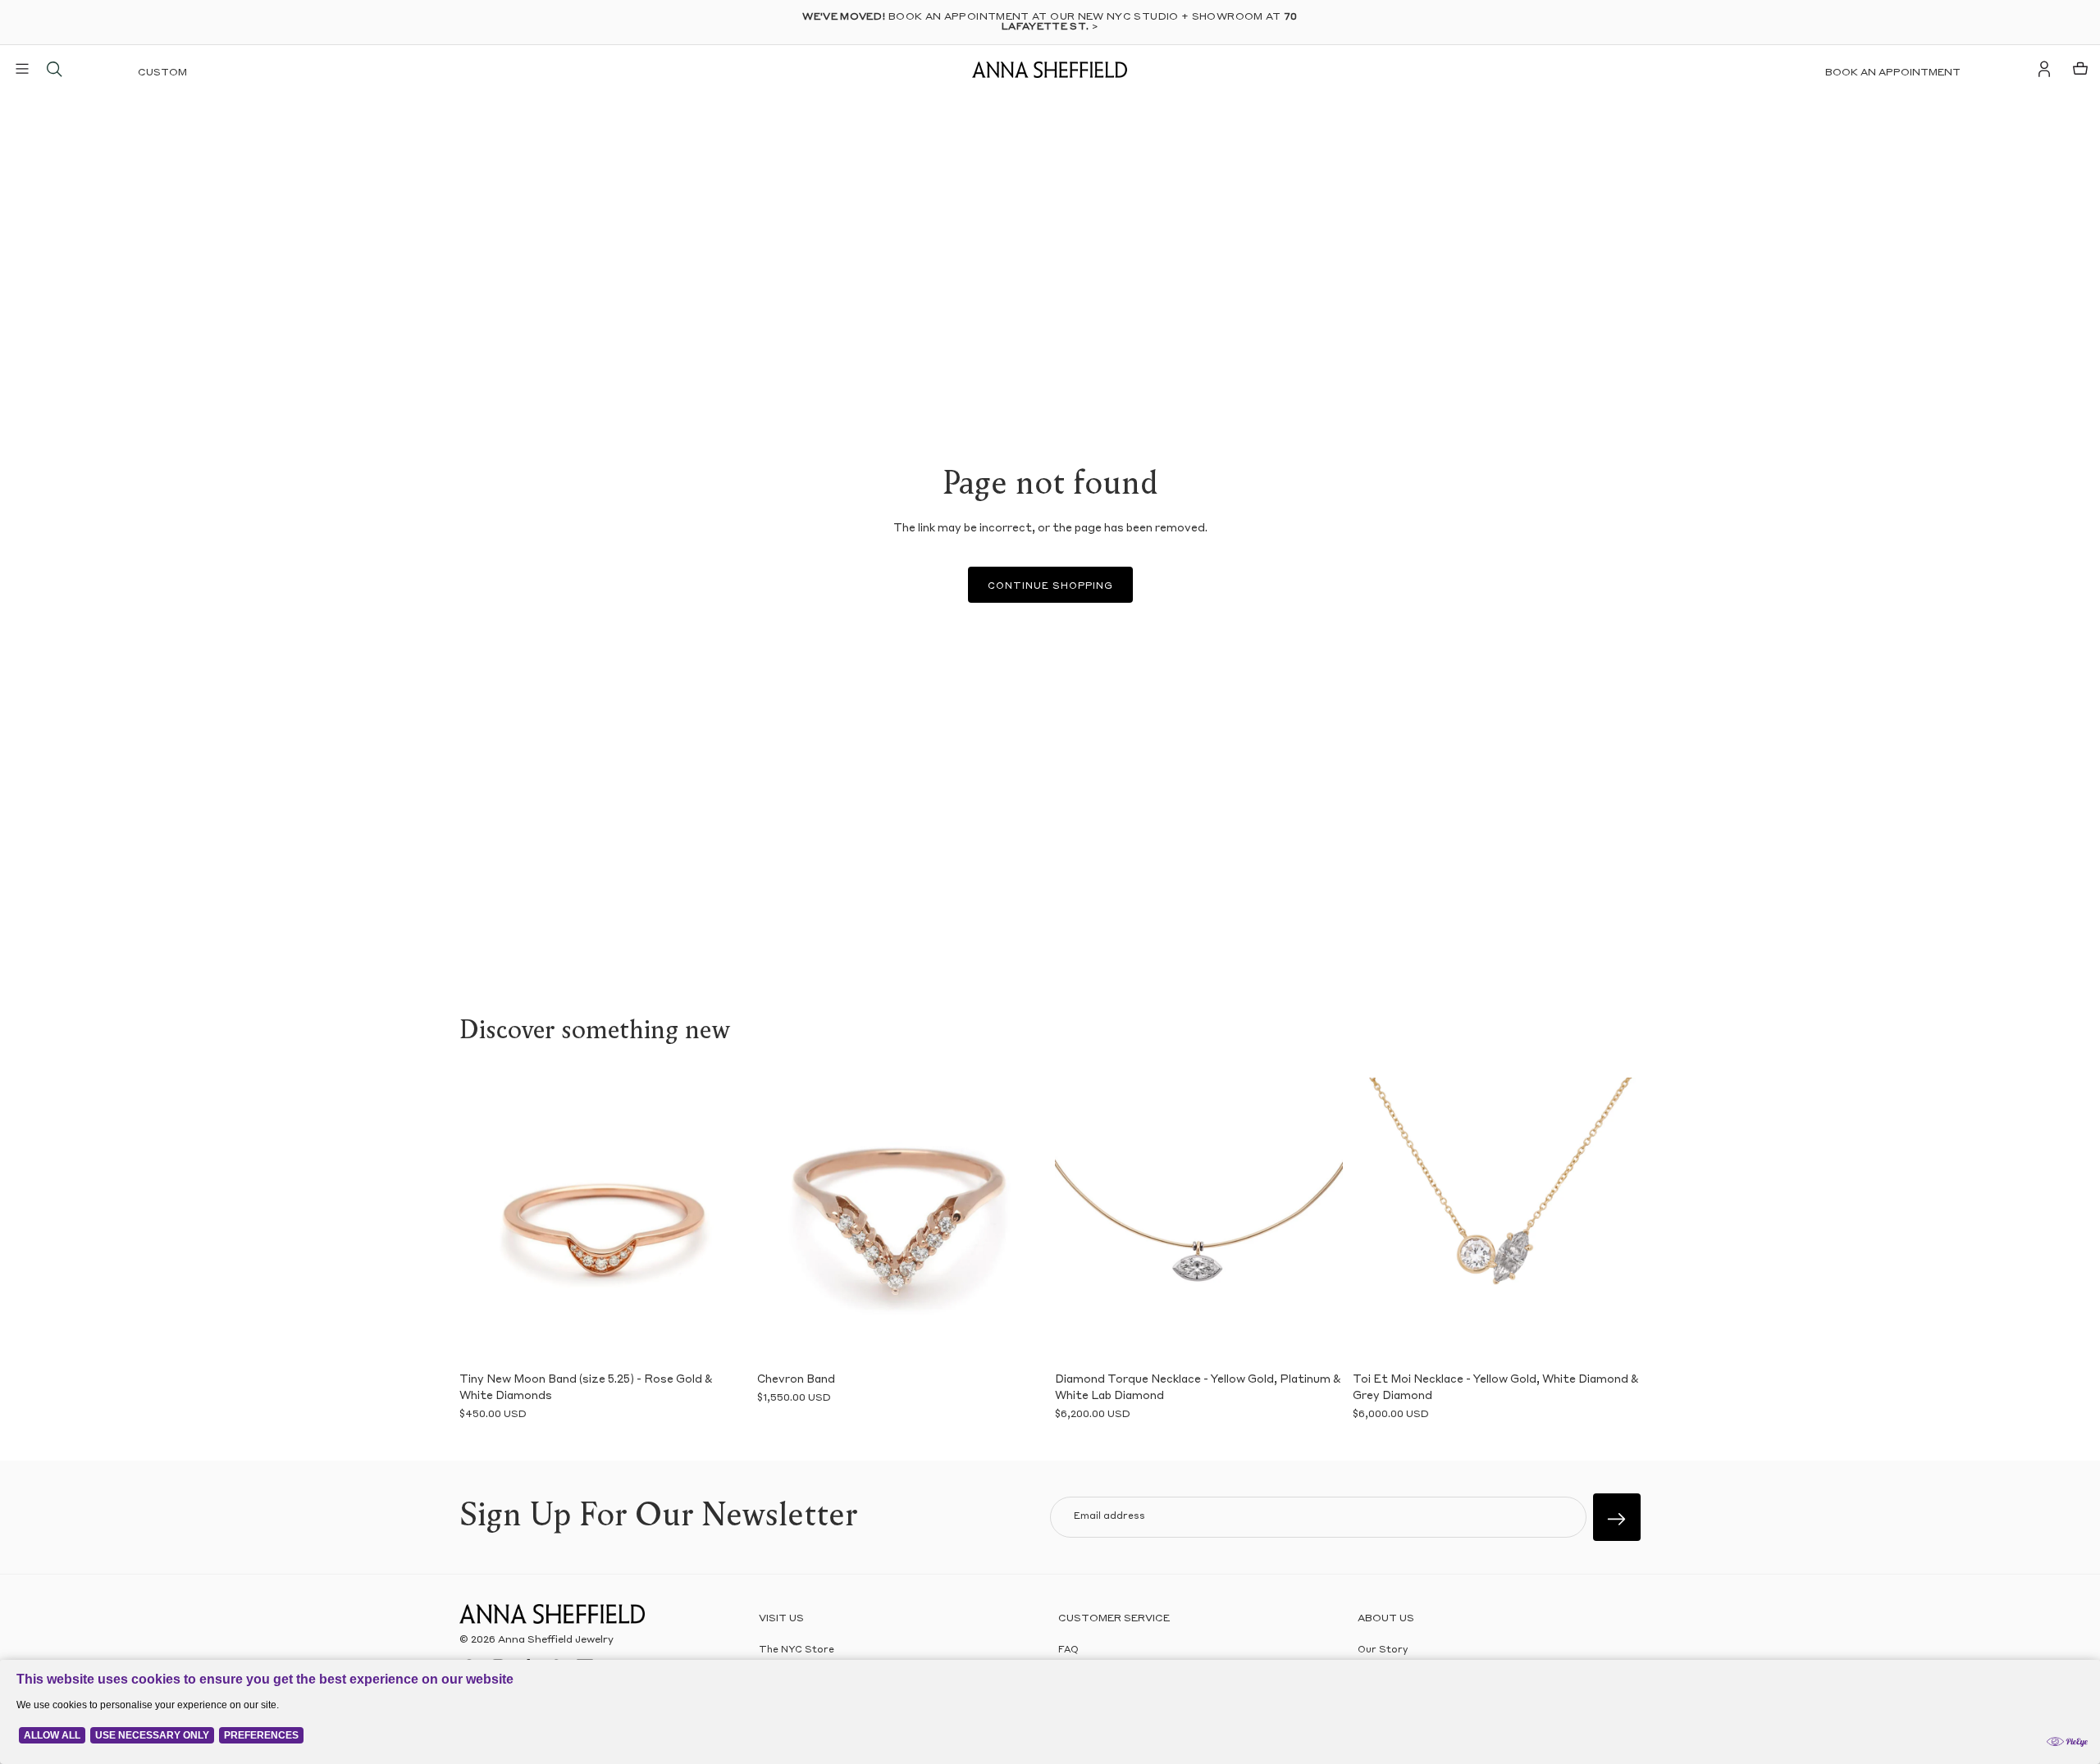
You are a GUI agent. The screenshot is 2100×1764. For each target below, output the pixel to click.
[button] (484, 1221)
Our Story (1383, 1650)
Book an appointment (1893, 73)
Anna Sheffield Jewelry (556, 1640)
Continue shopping (1050, 587)
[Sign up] (1617, 1517)
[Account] (2044, 69)
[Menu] (22, 69)
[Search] (54, 69)
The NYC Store (797, 1650)
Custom (162, 73)
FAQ (1068, 1650)
